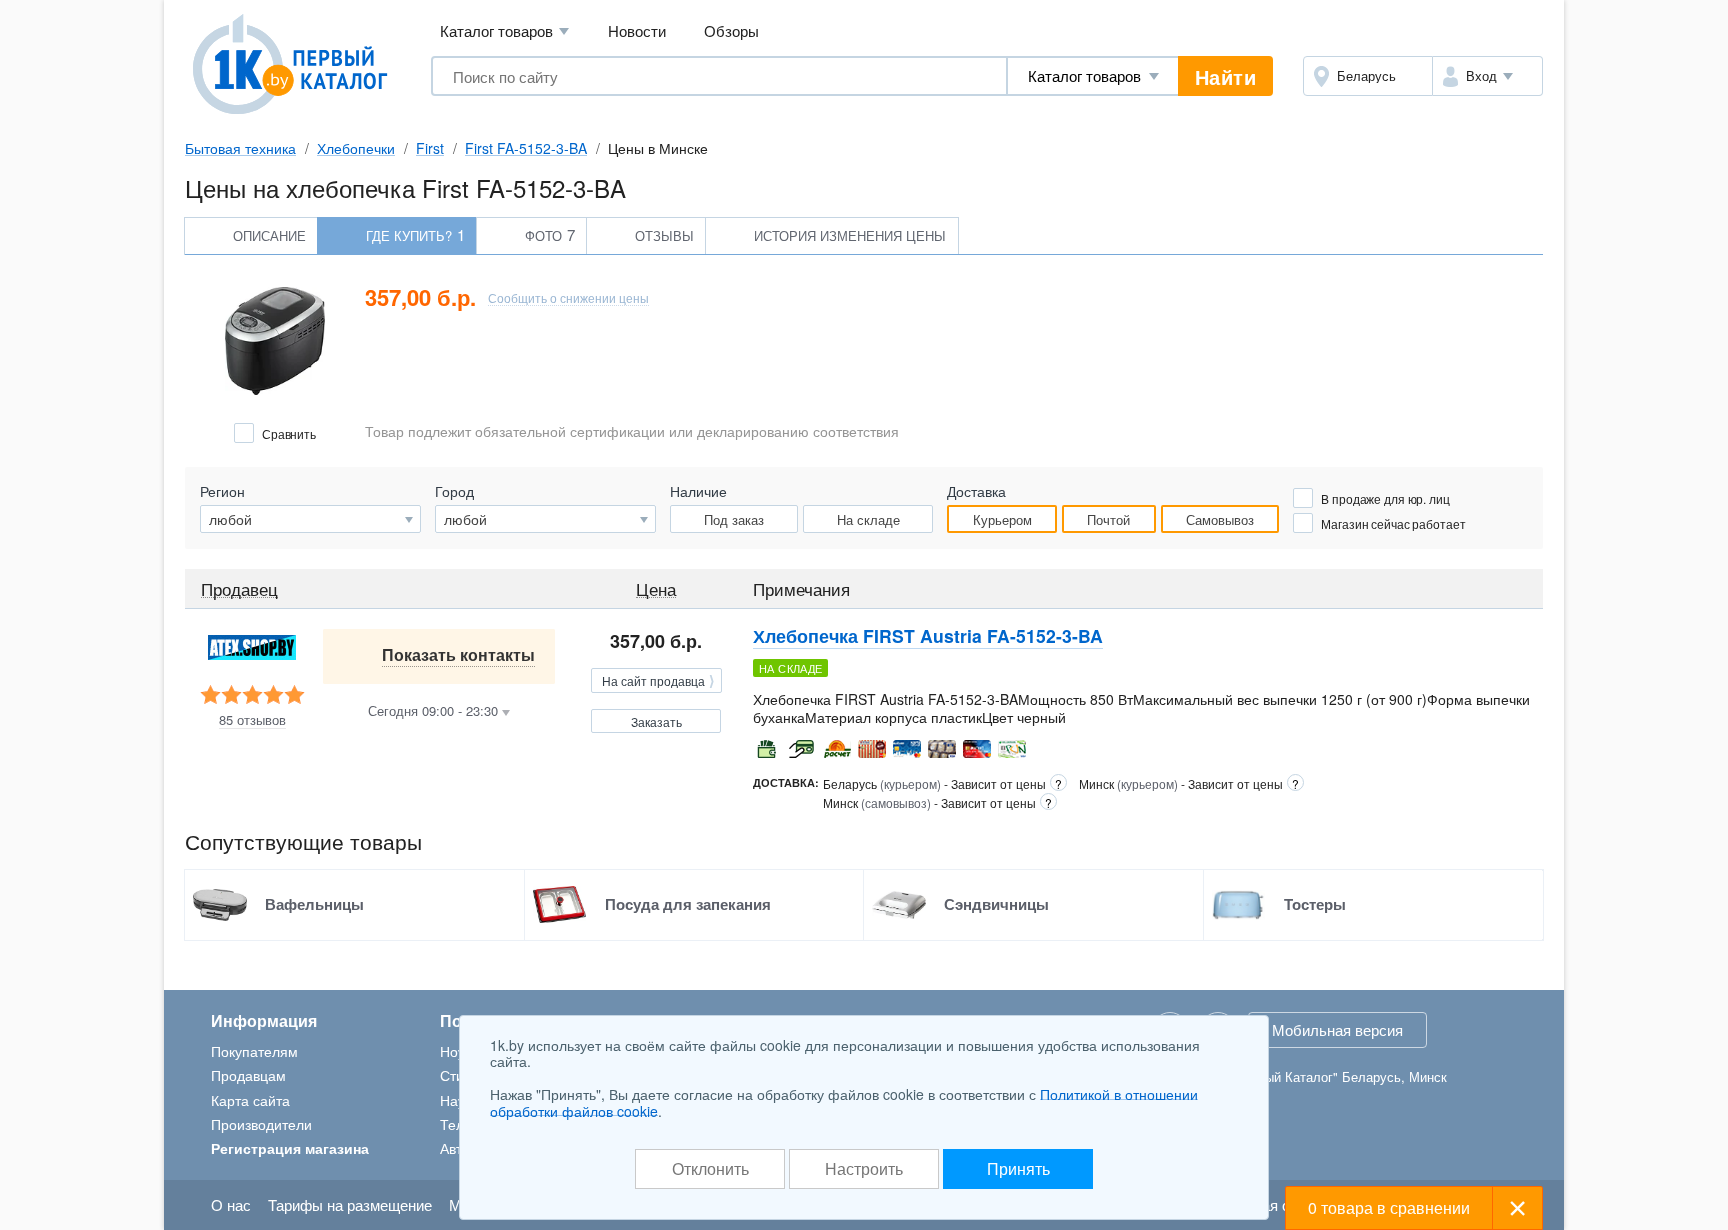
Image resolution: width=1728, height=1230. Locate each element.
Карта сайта (250, 1100)
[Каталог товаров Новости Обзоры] (1093, 76)
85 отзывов (252, 720)
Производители (261, 1124)
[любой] (545, 519)
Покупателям (254, 1051)
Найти (1226, 76)
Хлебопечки (356, 148)
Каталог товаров (504, 30)
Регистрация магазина (290, 1148)
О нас (231, 1204)
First (430, 148)
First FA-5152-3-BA (526, 148)
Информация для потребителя (1442, 747)
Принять (1018, 1168)
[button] (1487, 76)
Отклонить (710, 1168)
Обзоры (731, 30)
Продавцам (248, 1075)
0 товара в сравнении (1389, 1207)
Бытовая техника (240, 148)
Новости (637, 30)
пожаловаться (1490, 666)
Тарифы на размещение (350, 1204)
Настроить (864, 1168)
